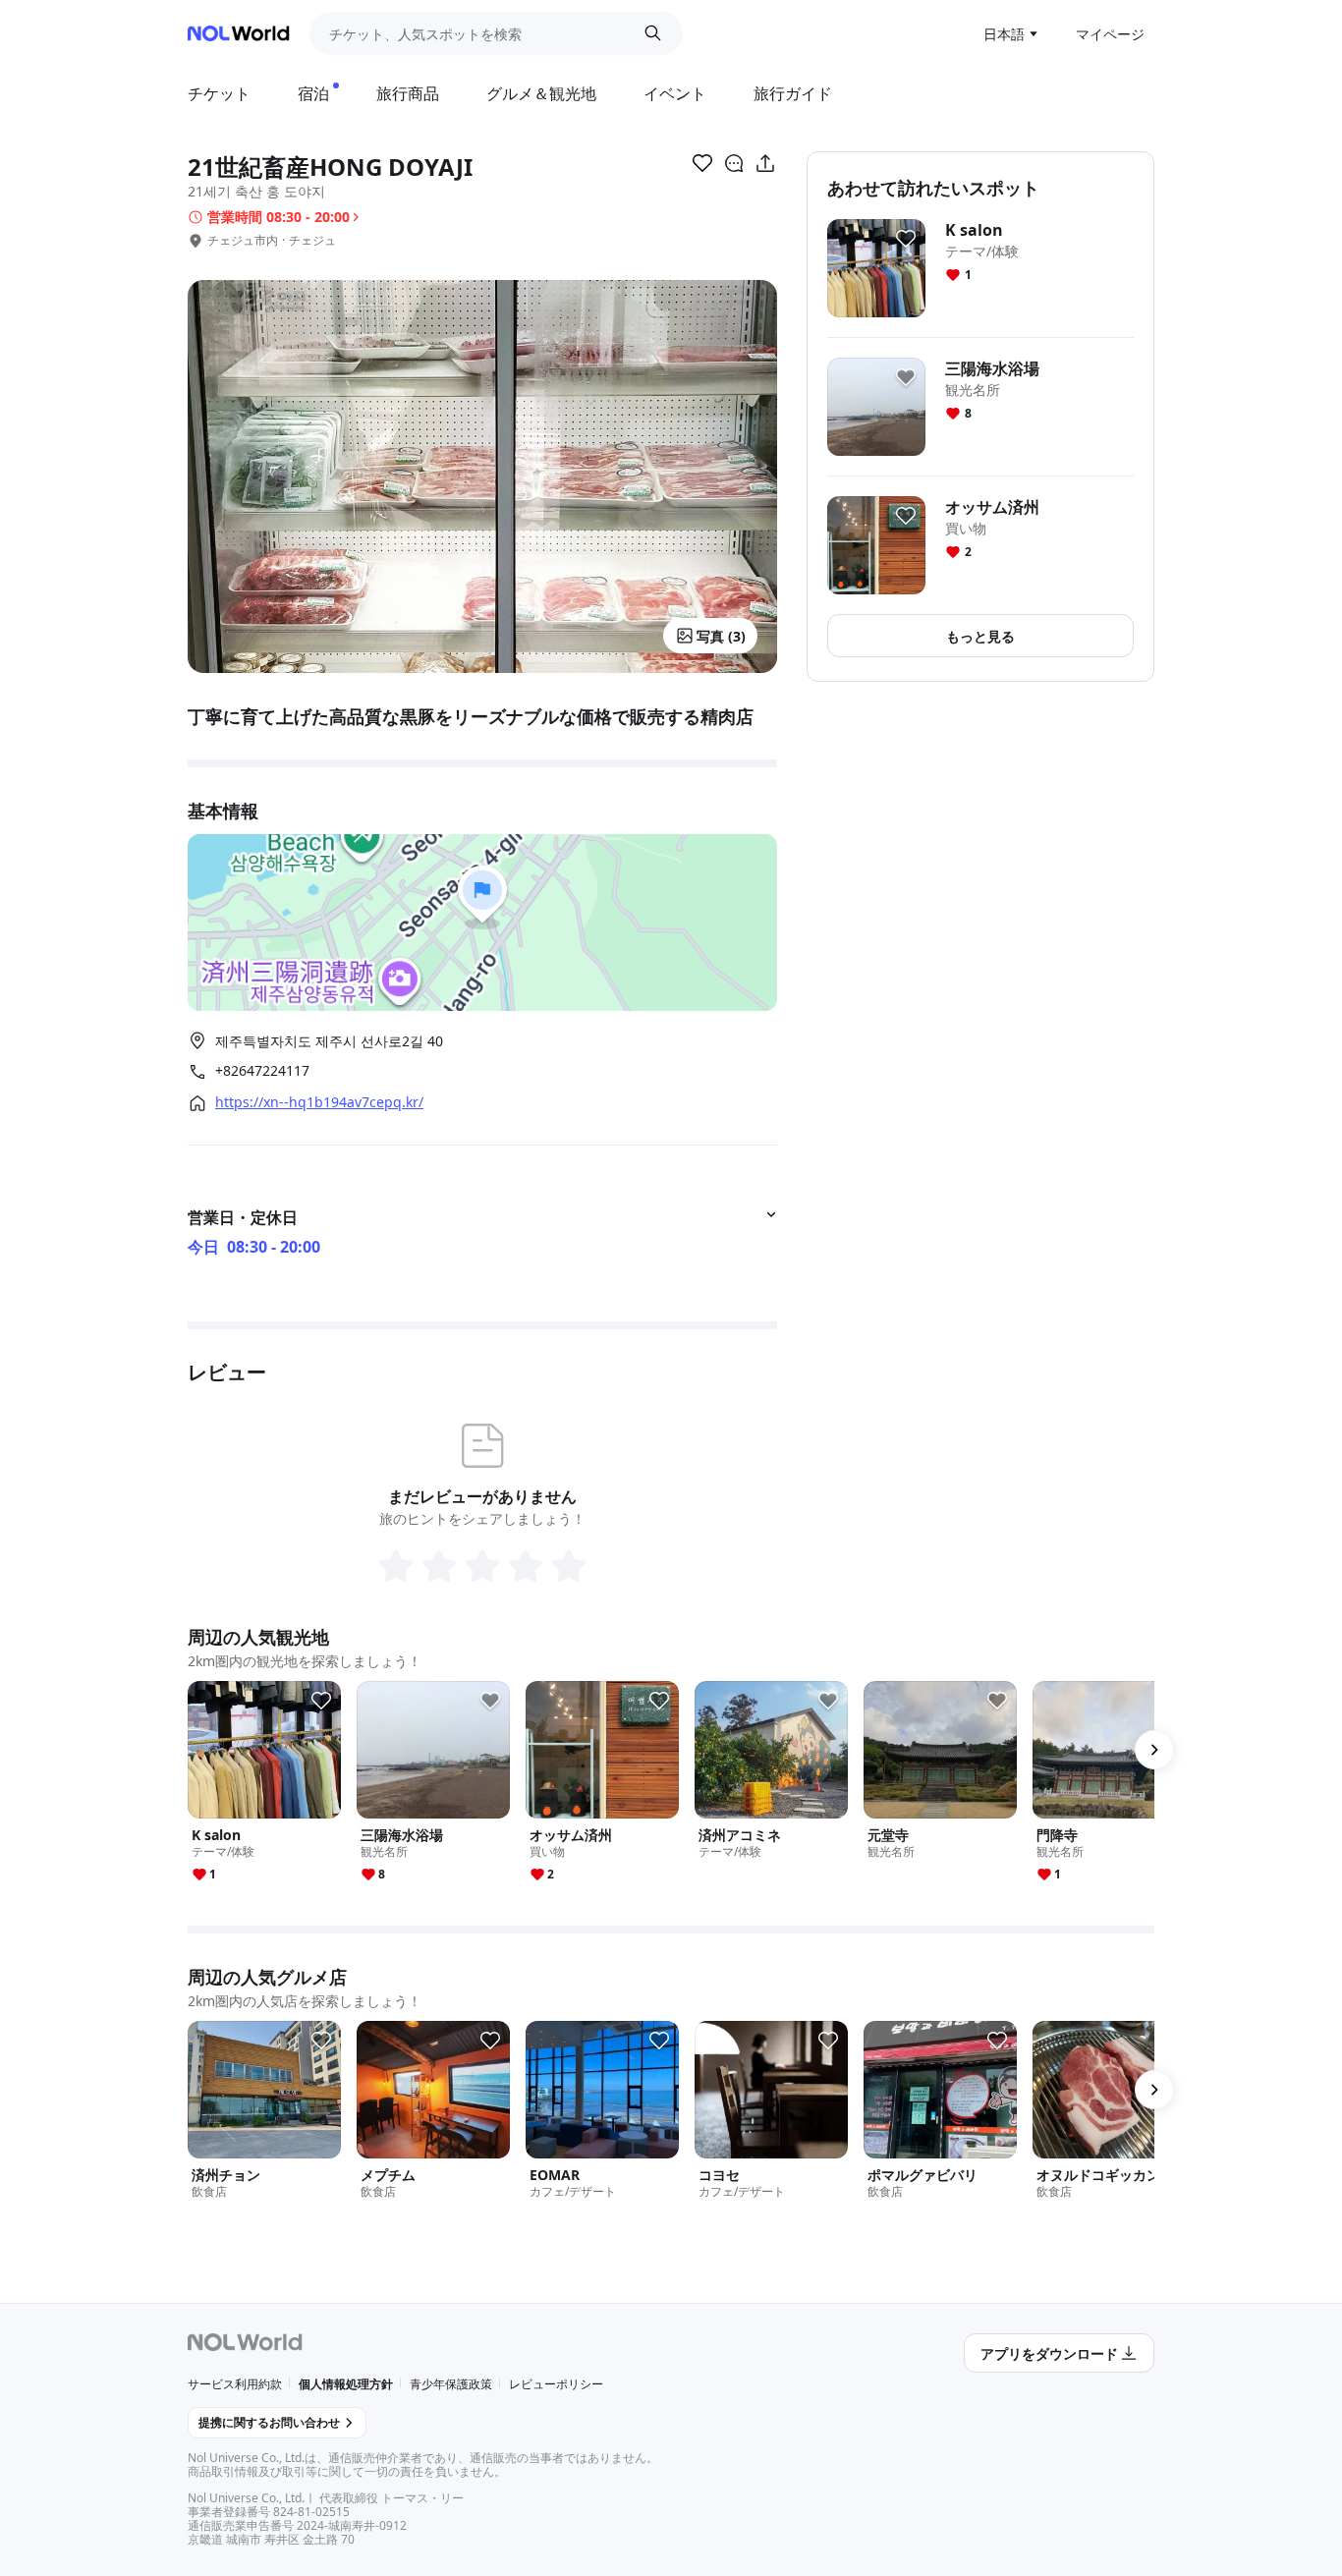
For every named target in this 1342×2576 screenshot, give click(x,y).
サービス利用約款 (235, 2384)
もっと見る (980, 636)
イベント (675, 93)
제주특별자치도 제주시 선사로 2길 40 (329, 1041)
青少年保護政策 (451, 2384)
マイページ (1110, 34)
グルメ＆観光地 (541, 93)
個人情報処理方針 (346, 2384)
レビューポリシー (556, 2384)
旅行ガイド (793, 93)
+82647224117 (262, 1071)
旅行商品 (408, 93)
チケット (219, 93)
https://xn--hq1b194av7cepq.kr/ (319, 1102)
